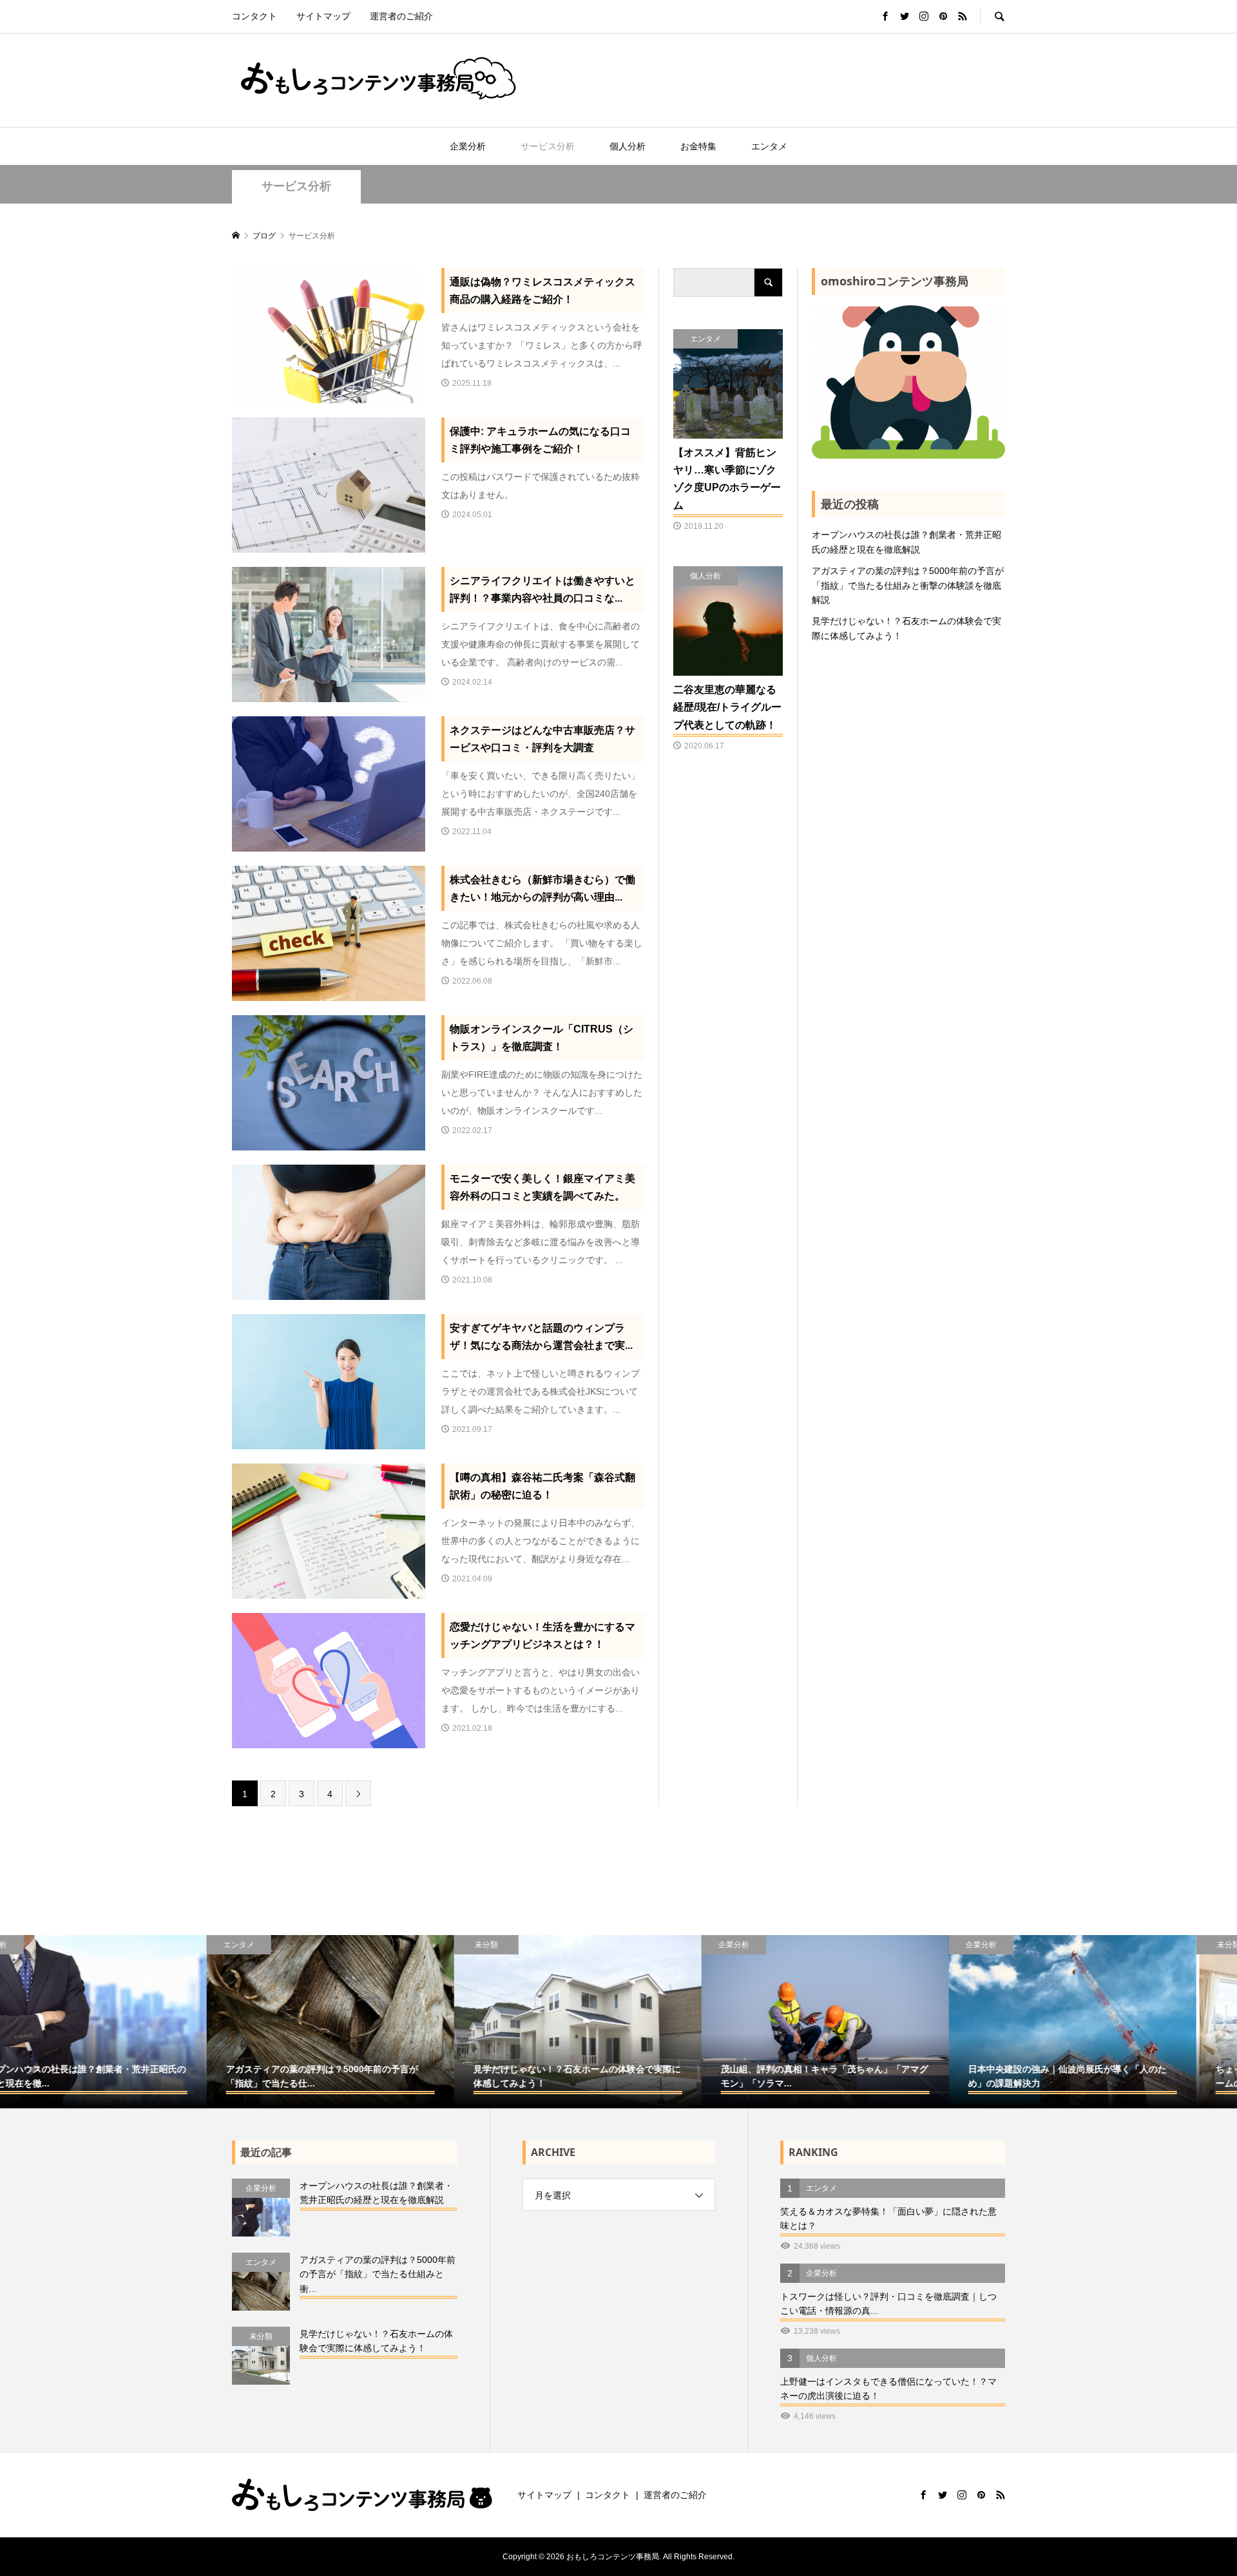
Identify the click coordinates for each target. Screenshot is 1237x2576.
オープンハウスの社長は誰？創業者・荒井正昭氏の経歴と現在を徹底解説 (906, 542)
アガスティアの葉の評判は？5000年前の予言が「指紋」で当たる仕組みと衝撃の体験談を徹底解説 (908, 585)
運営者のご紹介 (401, 16)
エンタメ (769, 146)
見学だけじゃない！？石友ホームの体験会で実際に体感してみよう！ (906, 628)
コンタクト (254, 16)
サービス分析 (548, 146)
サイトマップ (323, 16)
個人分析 (628, 146)
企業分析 (468, 146)
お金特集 (698, 146)
